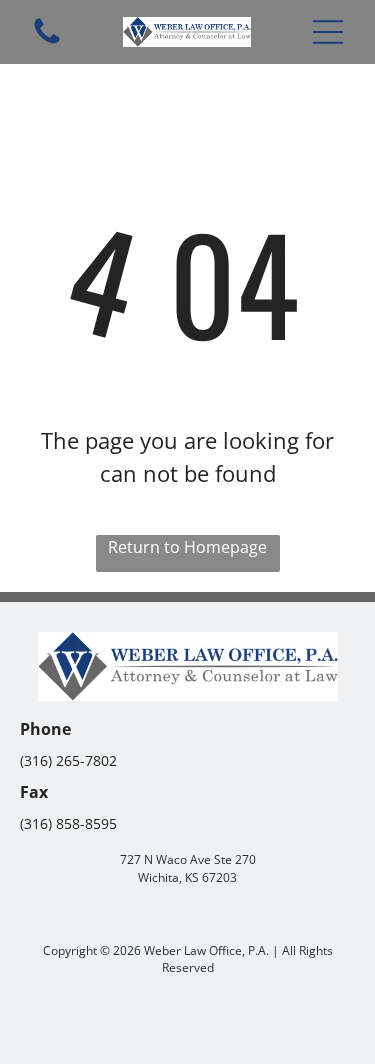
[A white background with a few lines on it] (47, 42)
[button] (328, 32)
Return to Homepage (187, 547)
